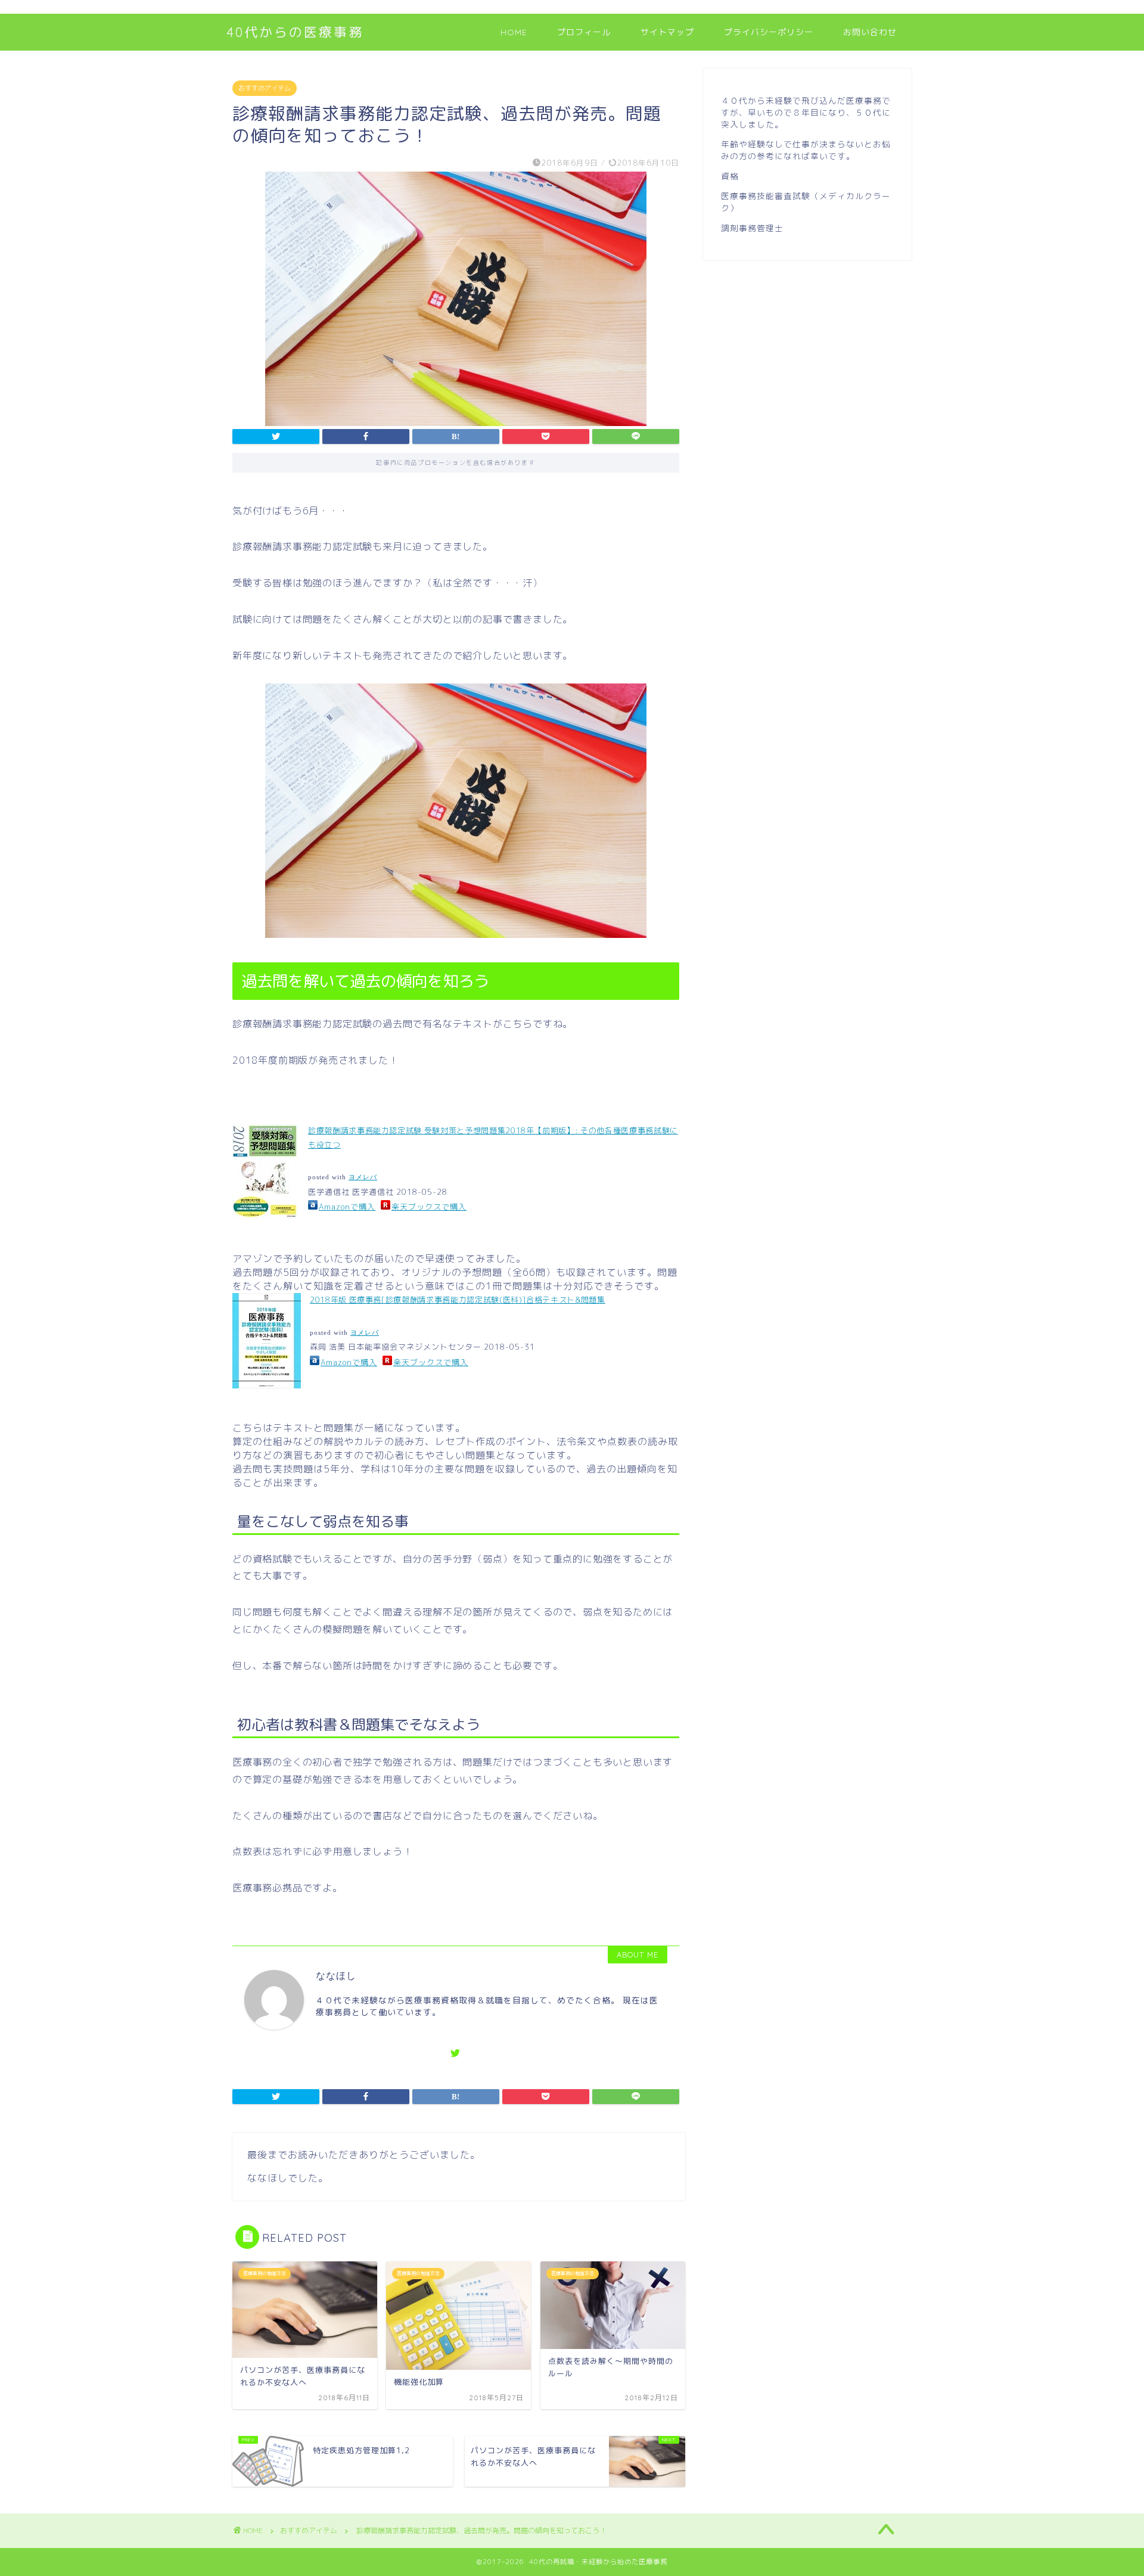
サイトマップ (667, 32)
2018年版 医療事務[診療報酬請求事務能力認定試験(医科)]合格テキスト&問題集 (458, 1300)
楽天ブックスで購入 (429, 1207)
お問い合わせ (870, 32)
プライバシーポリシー (769, 32)
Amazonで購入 (347, 1207)
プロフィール (584, 32)
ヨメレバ (363, 1177)
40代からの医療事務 (295, 32)
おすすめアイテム (265, 88)
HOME (514, 32)
